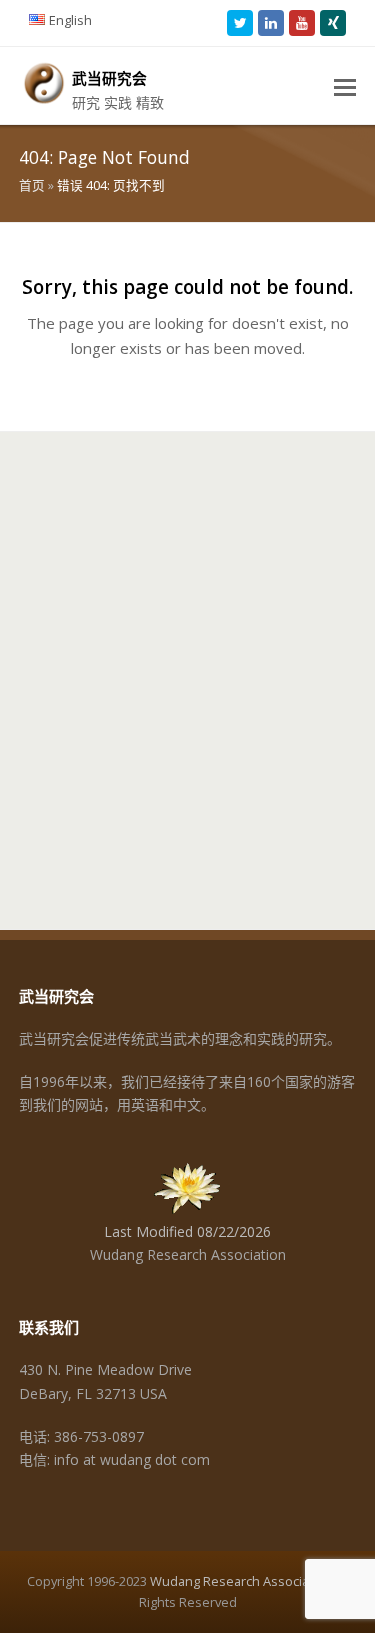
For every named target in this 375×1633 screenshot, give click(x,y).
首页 (32, 185)
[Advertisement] (187, 670)
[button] (345, 86)
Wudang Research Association (241, 1581)
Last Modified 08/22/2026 (187, 1231)
